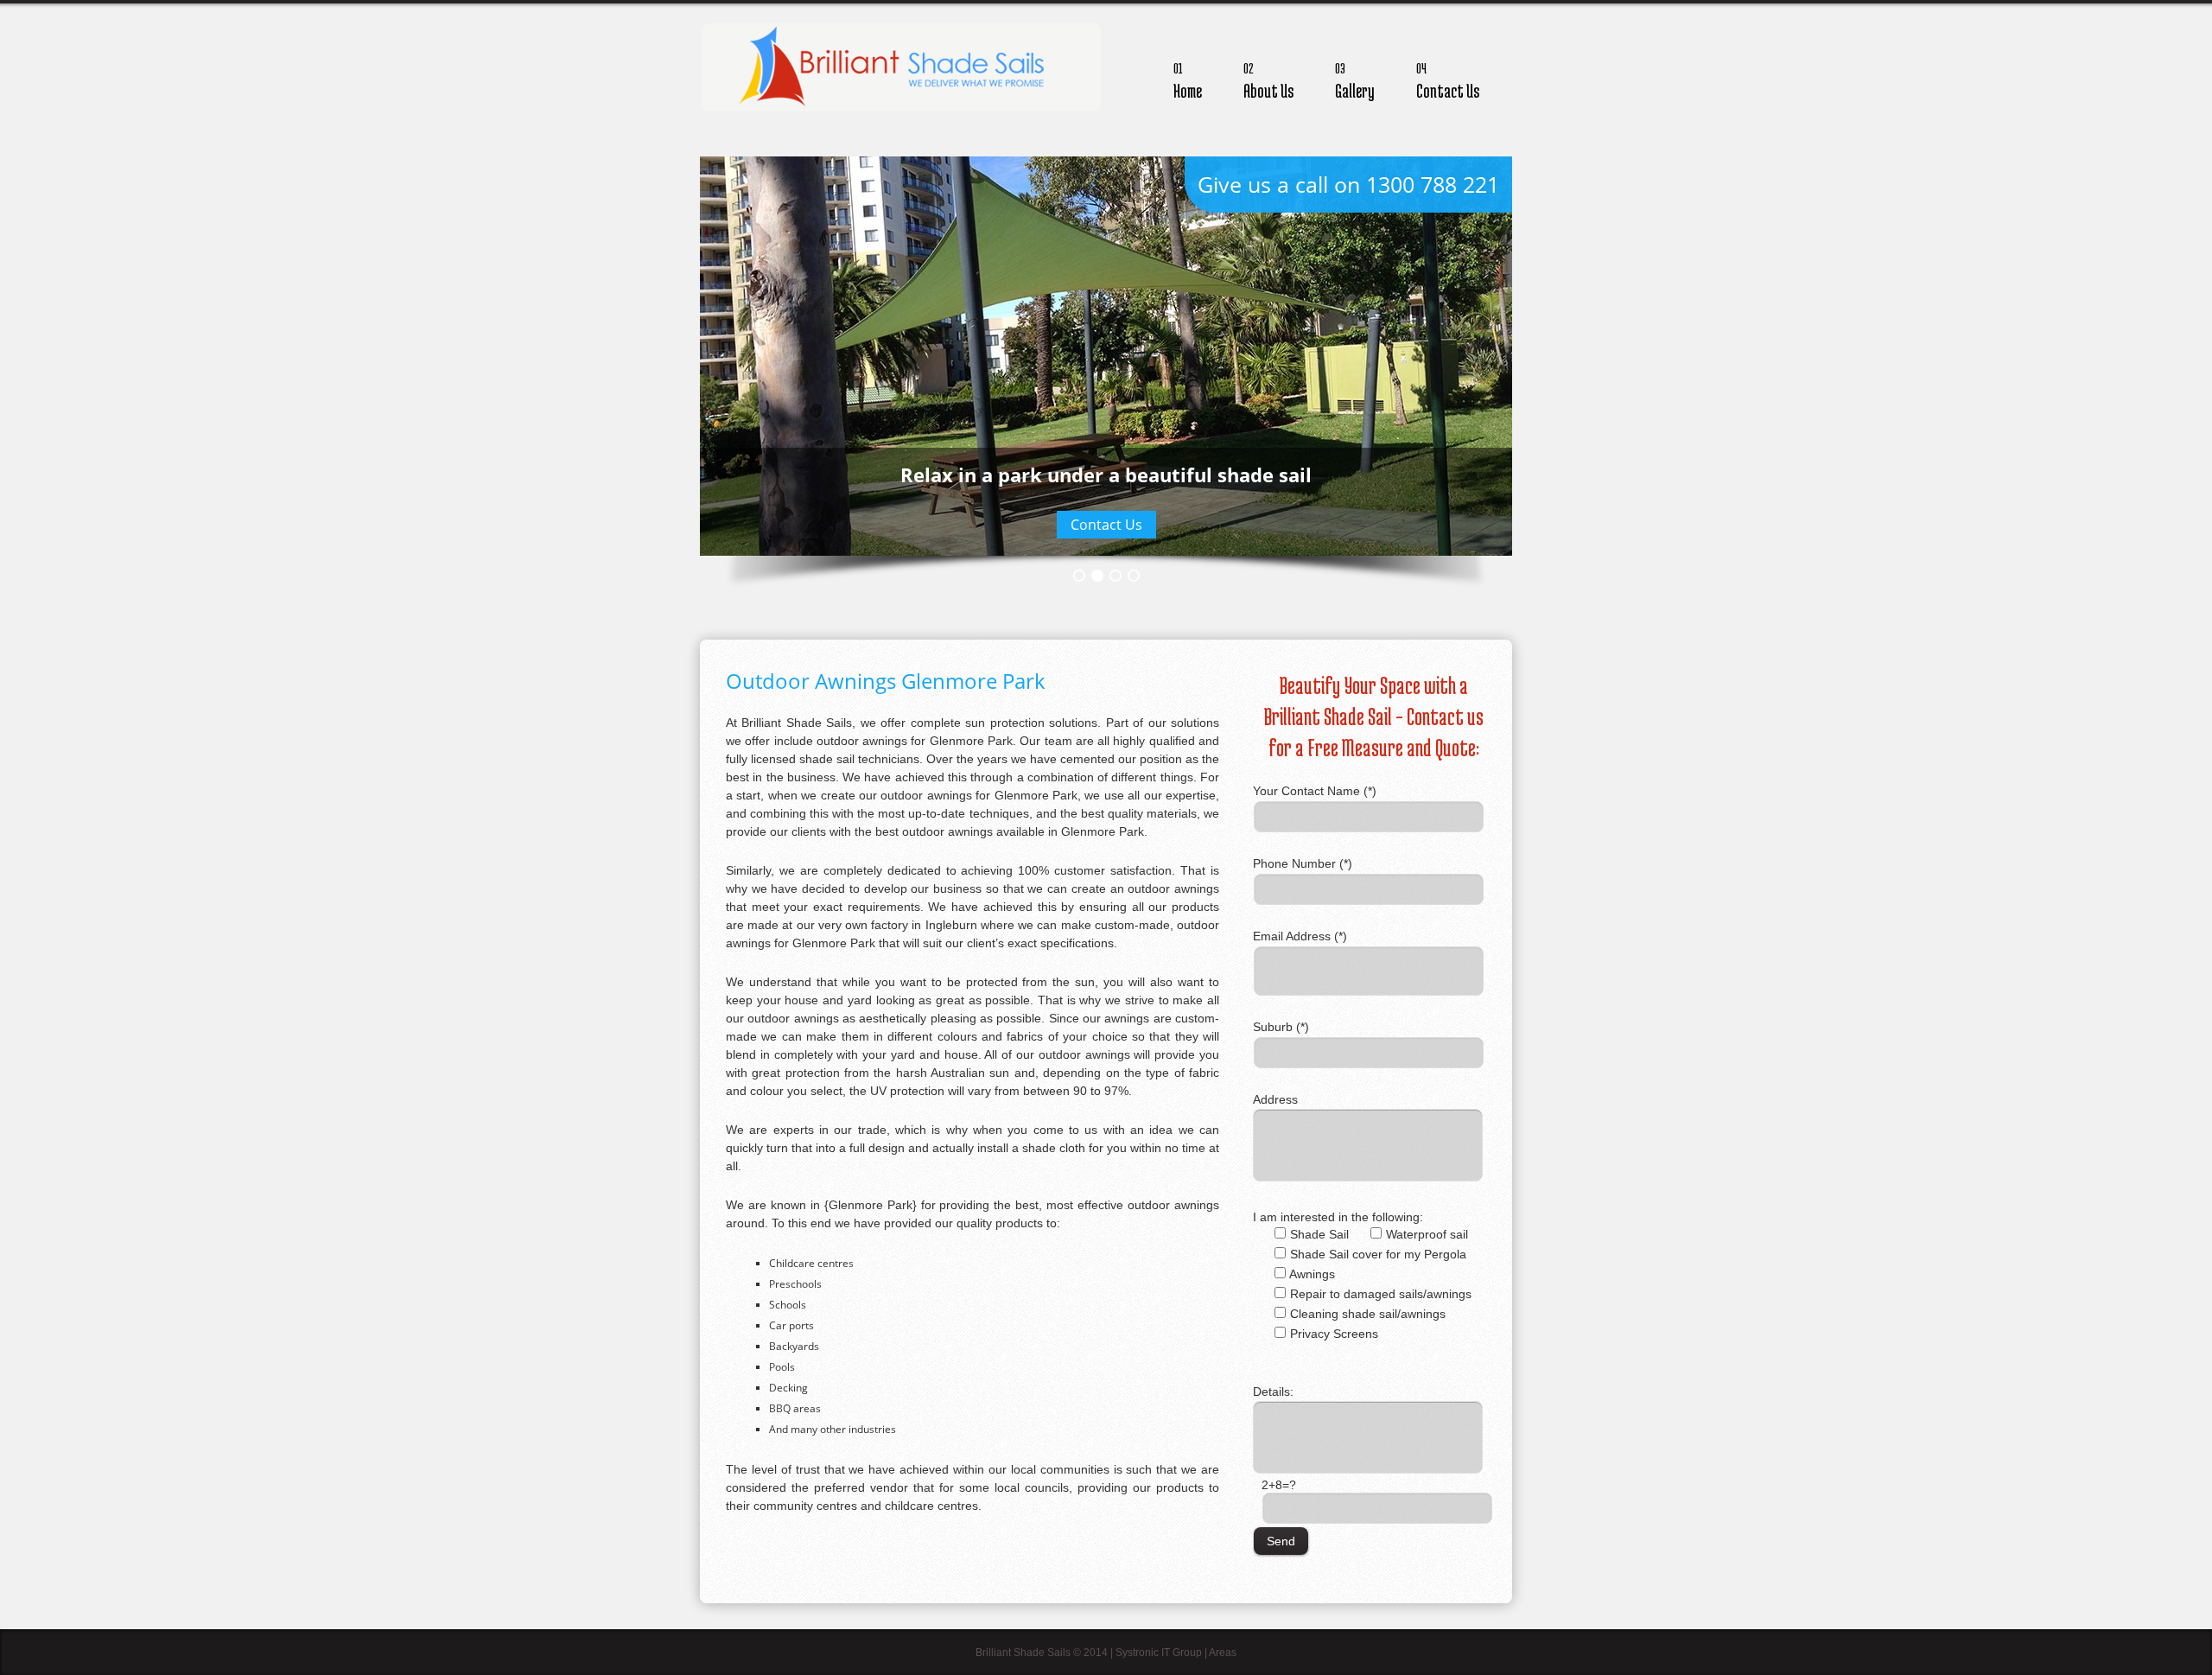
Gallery (1355, 81)
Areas (1223, 1653)
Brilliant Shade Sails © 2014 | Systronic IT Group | (1092, 1653)
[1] (1079, 576)
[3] (1116, 576)
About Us (1268, 81)
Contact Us (1448, 81)
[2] (1097, 576)
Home (1188, 81)
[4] (1134, 576)
